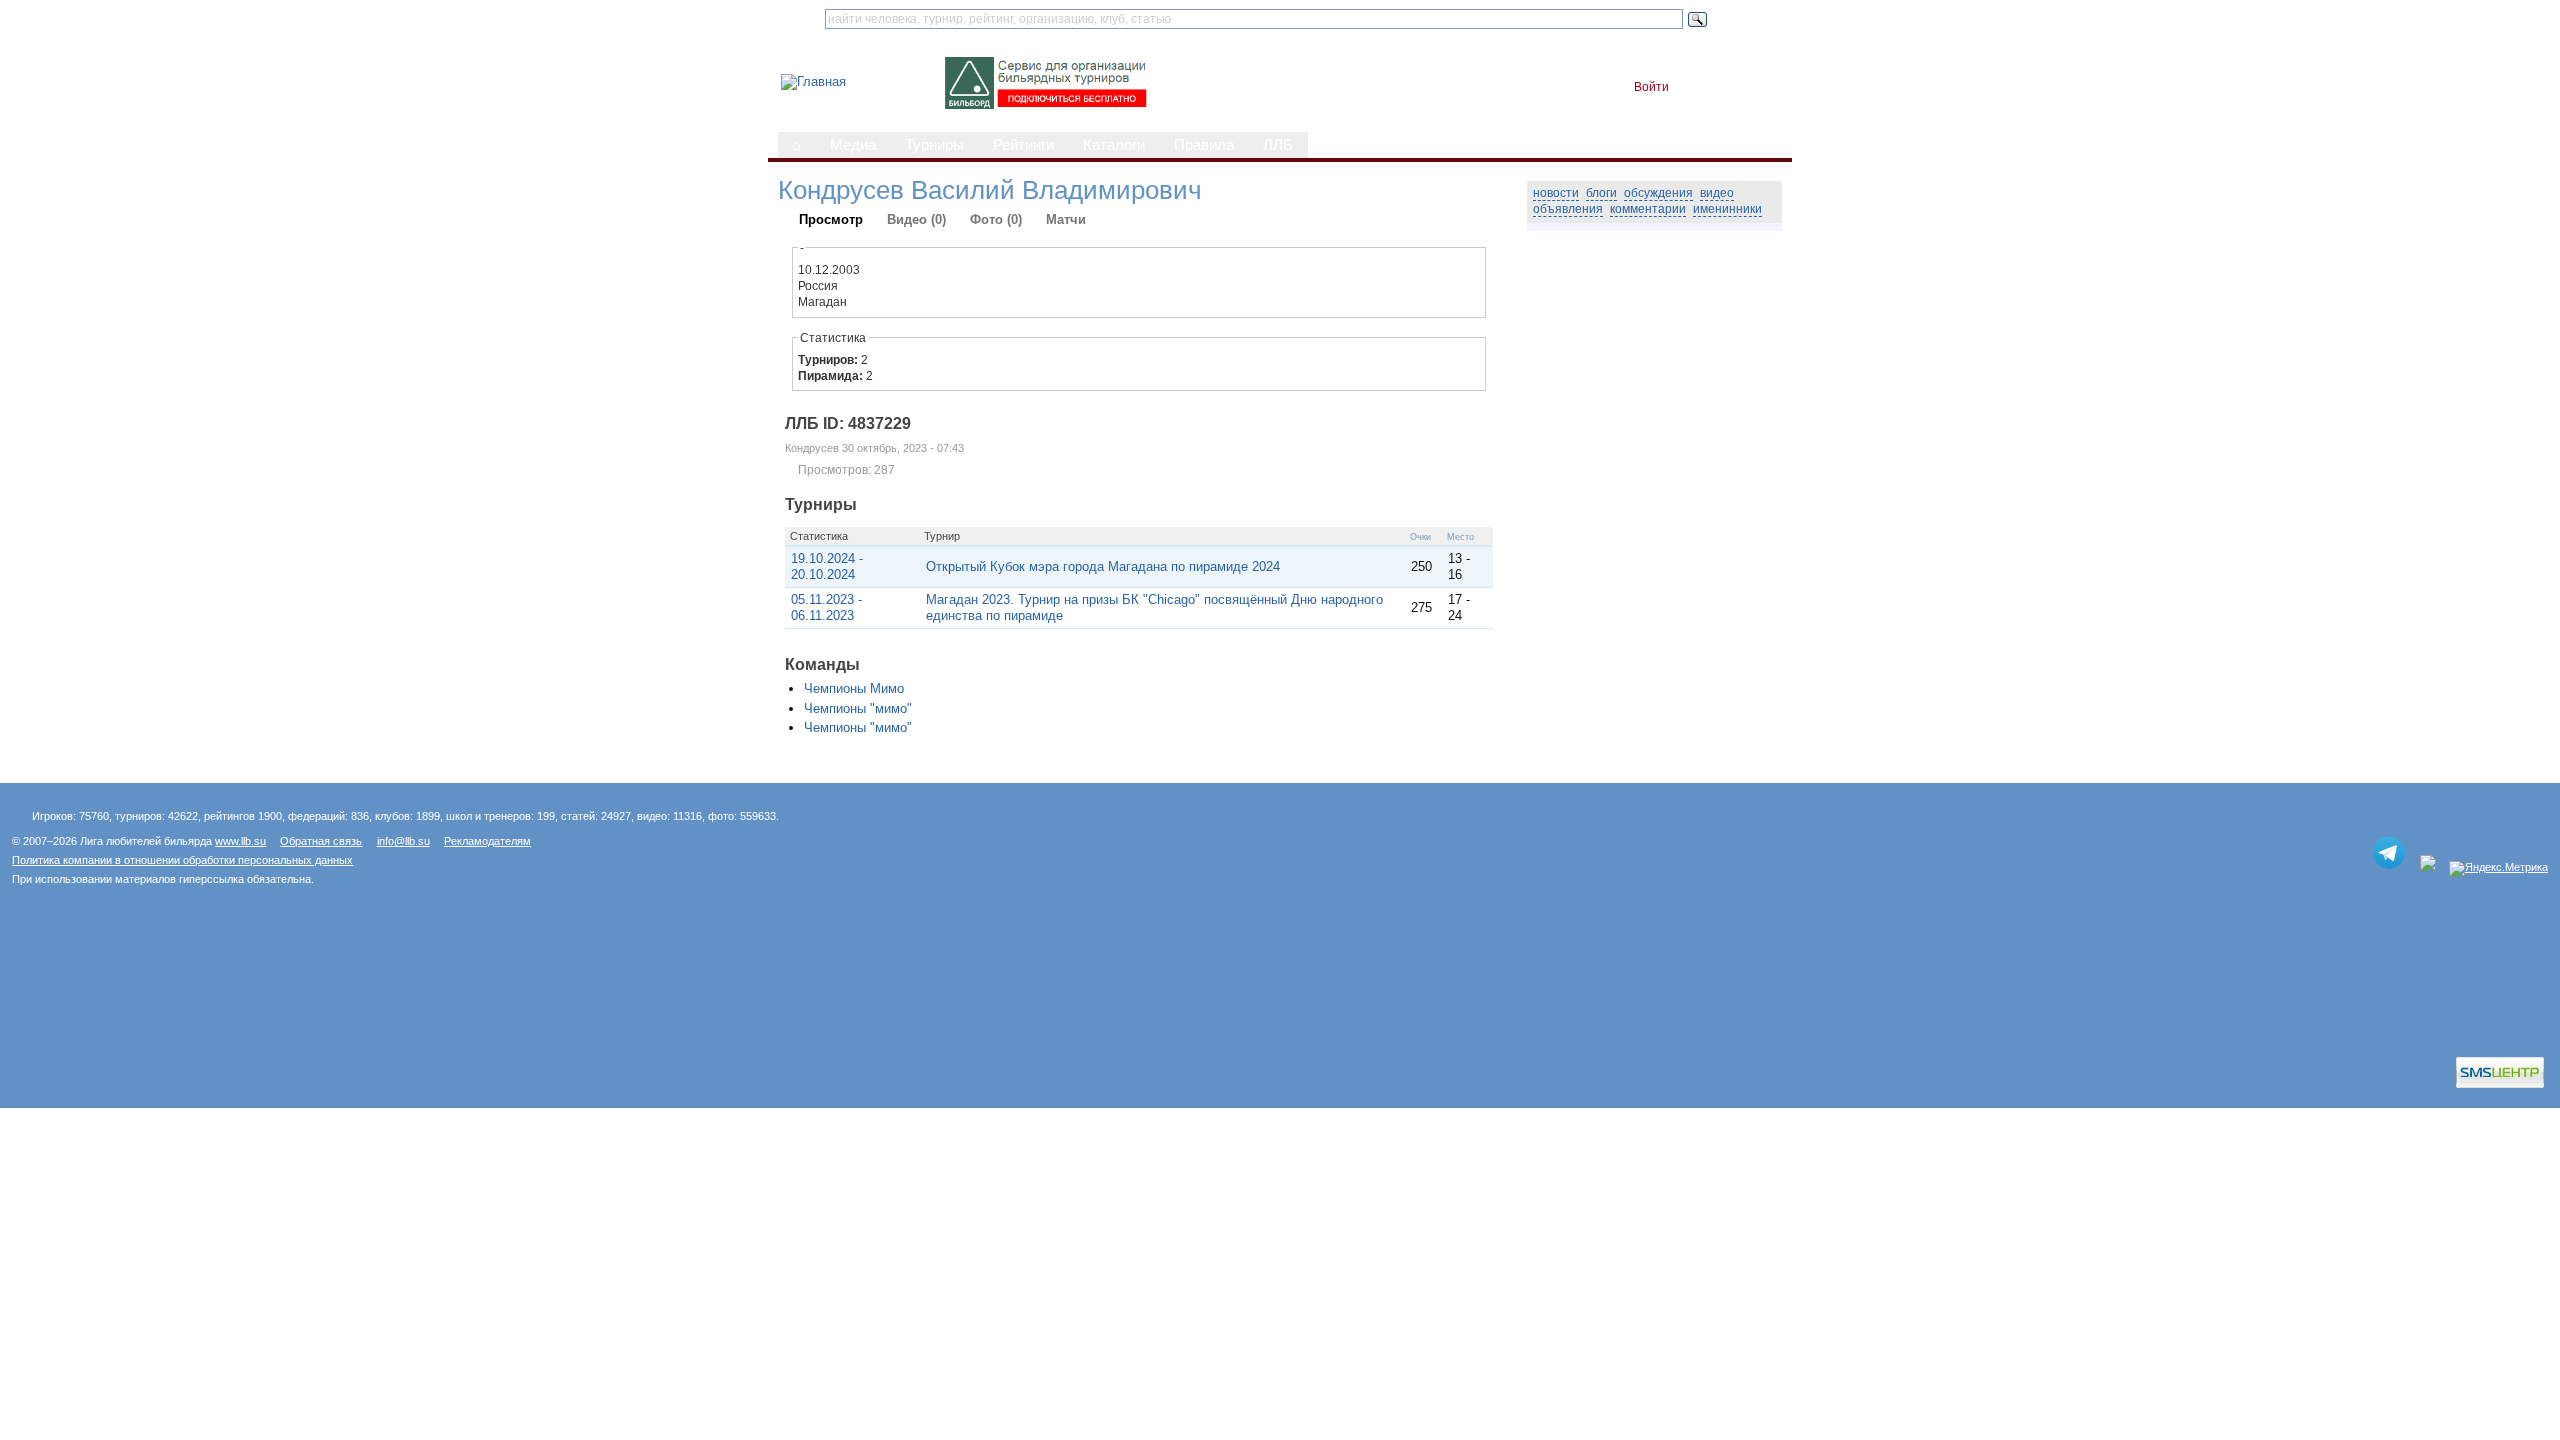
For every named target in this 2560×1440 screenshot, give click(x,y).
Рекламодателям (487, 841)
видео (1717, 193)
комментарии (1648, 209)
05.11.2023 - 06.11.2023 (826, 607)
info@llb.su (403, 841)
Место (1460, 537)
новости (1556, 193)
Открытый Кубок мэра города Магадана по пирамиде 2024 (1103, 566)
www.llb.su (240, 841)
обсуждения (1658, 193)
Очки (1420, 537)
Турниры (934, 145)
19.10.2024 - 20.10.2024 (827, 566)
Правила (1204, 145)
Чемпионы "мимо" (858, 708)
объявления (1568, 209)
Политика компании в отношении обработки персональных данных (182, 860)
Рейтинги (1023, 145)
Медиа (853, 145)
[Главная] (813, 81)
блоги (1601, 193)
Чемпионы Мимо (854, 688)
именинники (1727, 209)
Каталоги (1114, 145)
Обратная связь (321, 841)
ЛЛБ (1278, 145)
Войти (1651, 87)
